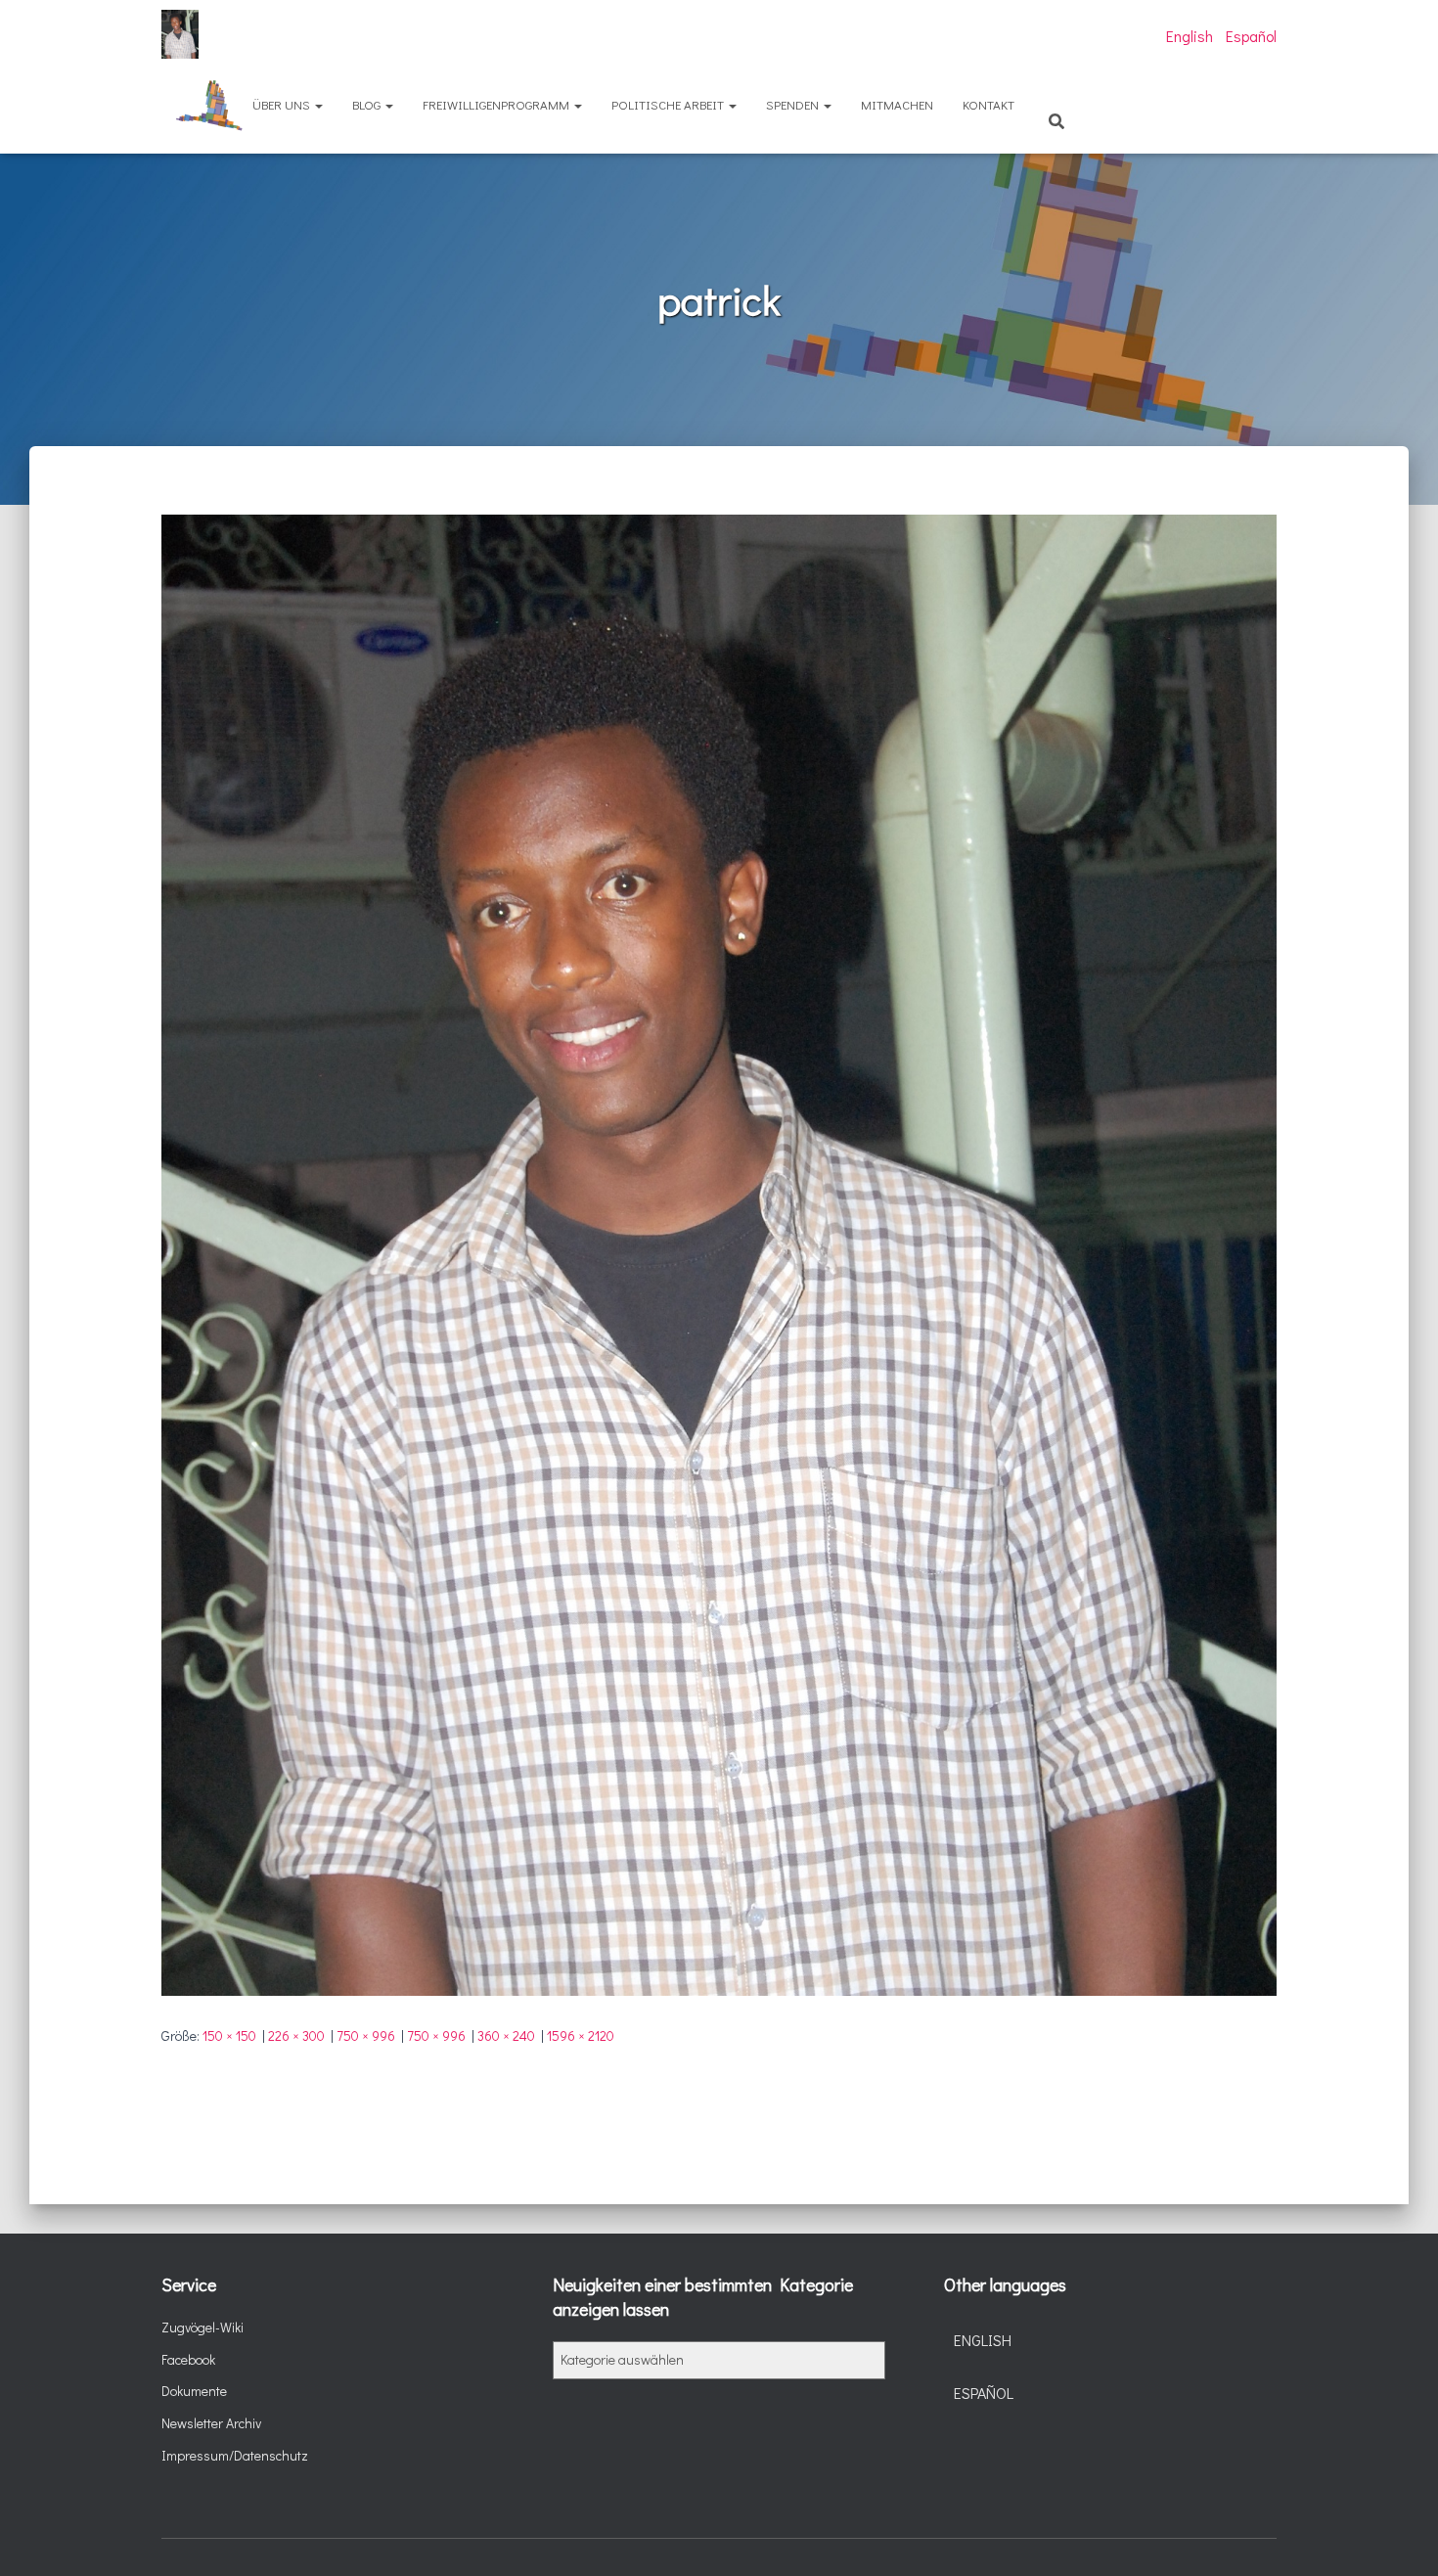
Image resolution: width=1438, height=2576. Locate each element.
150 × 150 (229, 2035)
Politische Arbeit (669, 104)
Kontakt (989, 104)
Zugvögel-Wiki (202, 2327)
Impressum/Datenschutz (235, 2455)
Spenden (794, 104)
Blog (368, 104)
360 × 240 (506, 2035)
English (1190, 36)
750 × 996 (366, 2035)
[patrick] (719, 1253)
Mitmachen (897, 104)
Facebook (188, 2359)
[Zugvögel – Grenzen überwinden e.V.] (180, 34)
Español (1251, 36)
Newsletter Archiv (211, 2423)
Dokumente (194, 2391)
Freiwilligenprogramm (497, 104)
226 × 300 (296, 2035)
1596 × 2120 (581, 2035)
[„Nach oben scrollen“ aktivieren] (1399, 2537)
